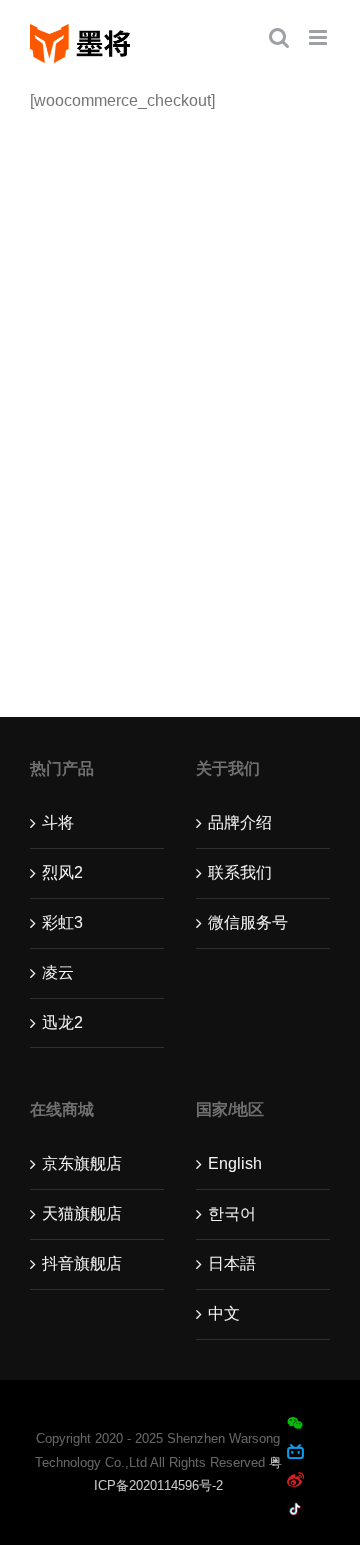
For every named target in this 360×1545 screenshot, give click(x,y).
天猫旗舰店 (82, 1213)
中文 (224, 1313)
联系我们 (240, 872)
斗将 (58, 822)
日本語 (232, 1263)
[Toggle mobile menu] (319, 37)
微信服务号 (248, 922)
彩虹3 (62, 922)
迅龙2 (62, 1022)
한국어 (232, 1213)
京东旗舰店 (82, 1163)
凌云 (58, 972)
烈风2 (62, 872)
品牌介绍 (240, 822)
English (235, 1163)
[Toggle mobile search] (279, 37)
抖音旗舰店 (82, 1263)
